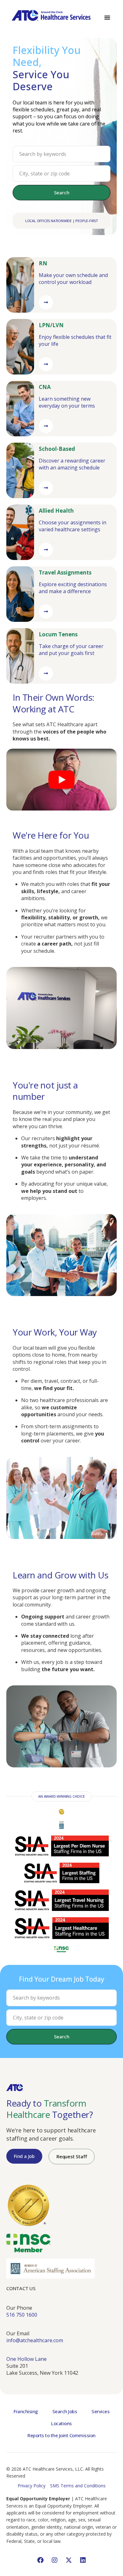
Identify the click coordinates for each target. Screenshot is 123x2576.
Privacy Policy (32, 2486)
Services (100, 2411)
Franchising (26, 2411)
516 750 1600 (22, 2315)
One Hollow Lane (26, 2359)
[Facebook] (40, 2560)
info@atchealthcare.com (35, 2340)
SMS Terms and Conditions (78, 2486)
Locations (61, 2423)
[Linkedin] (83, 2560)
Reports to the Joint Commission (61, 2435)
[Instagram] (55, 2560)
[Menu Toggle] (107, 17)
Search (62, 192)
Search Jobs (65, 2411)
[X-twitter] (69, 2560)
